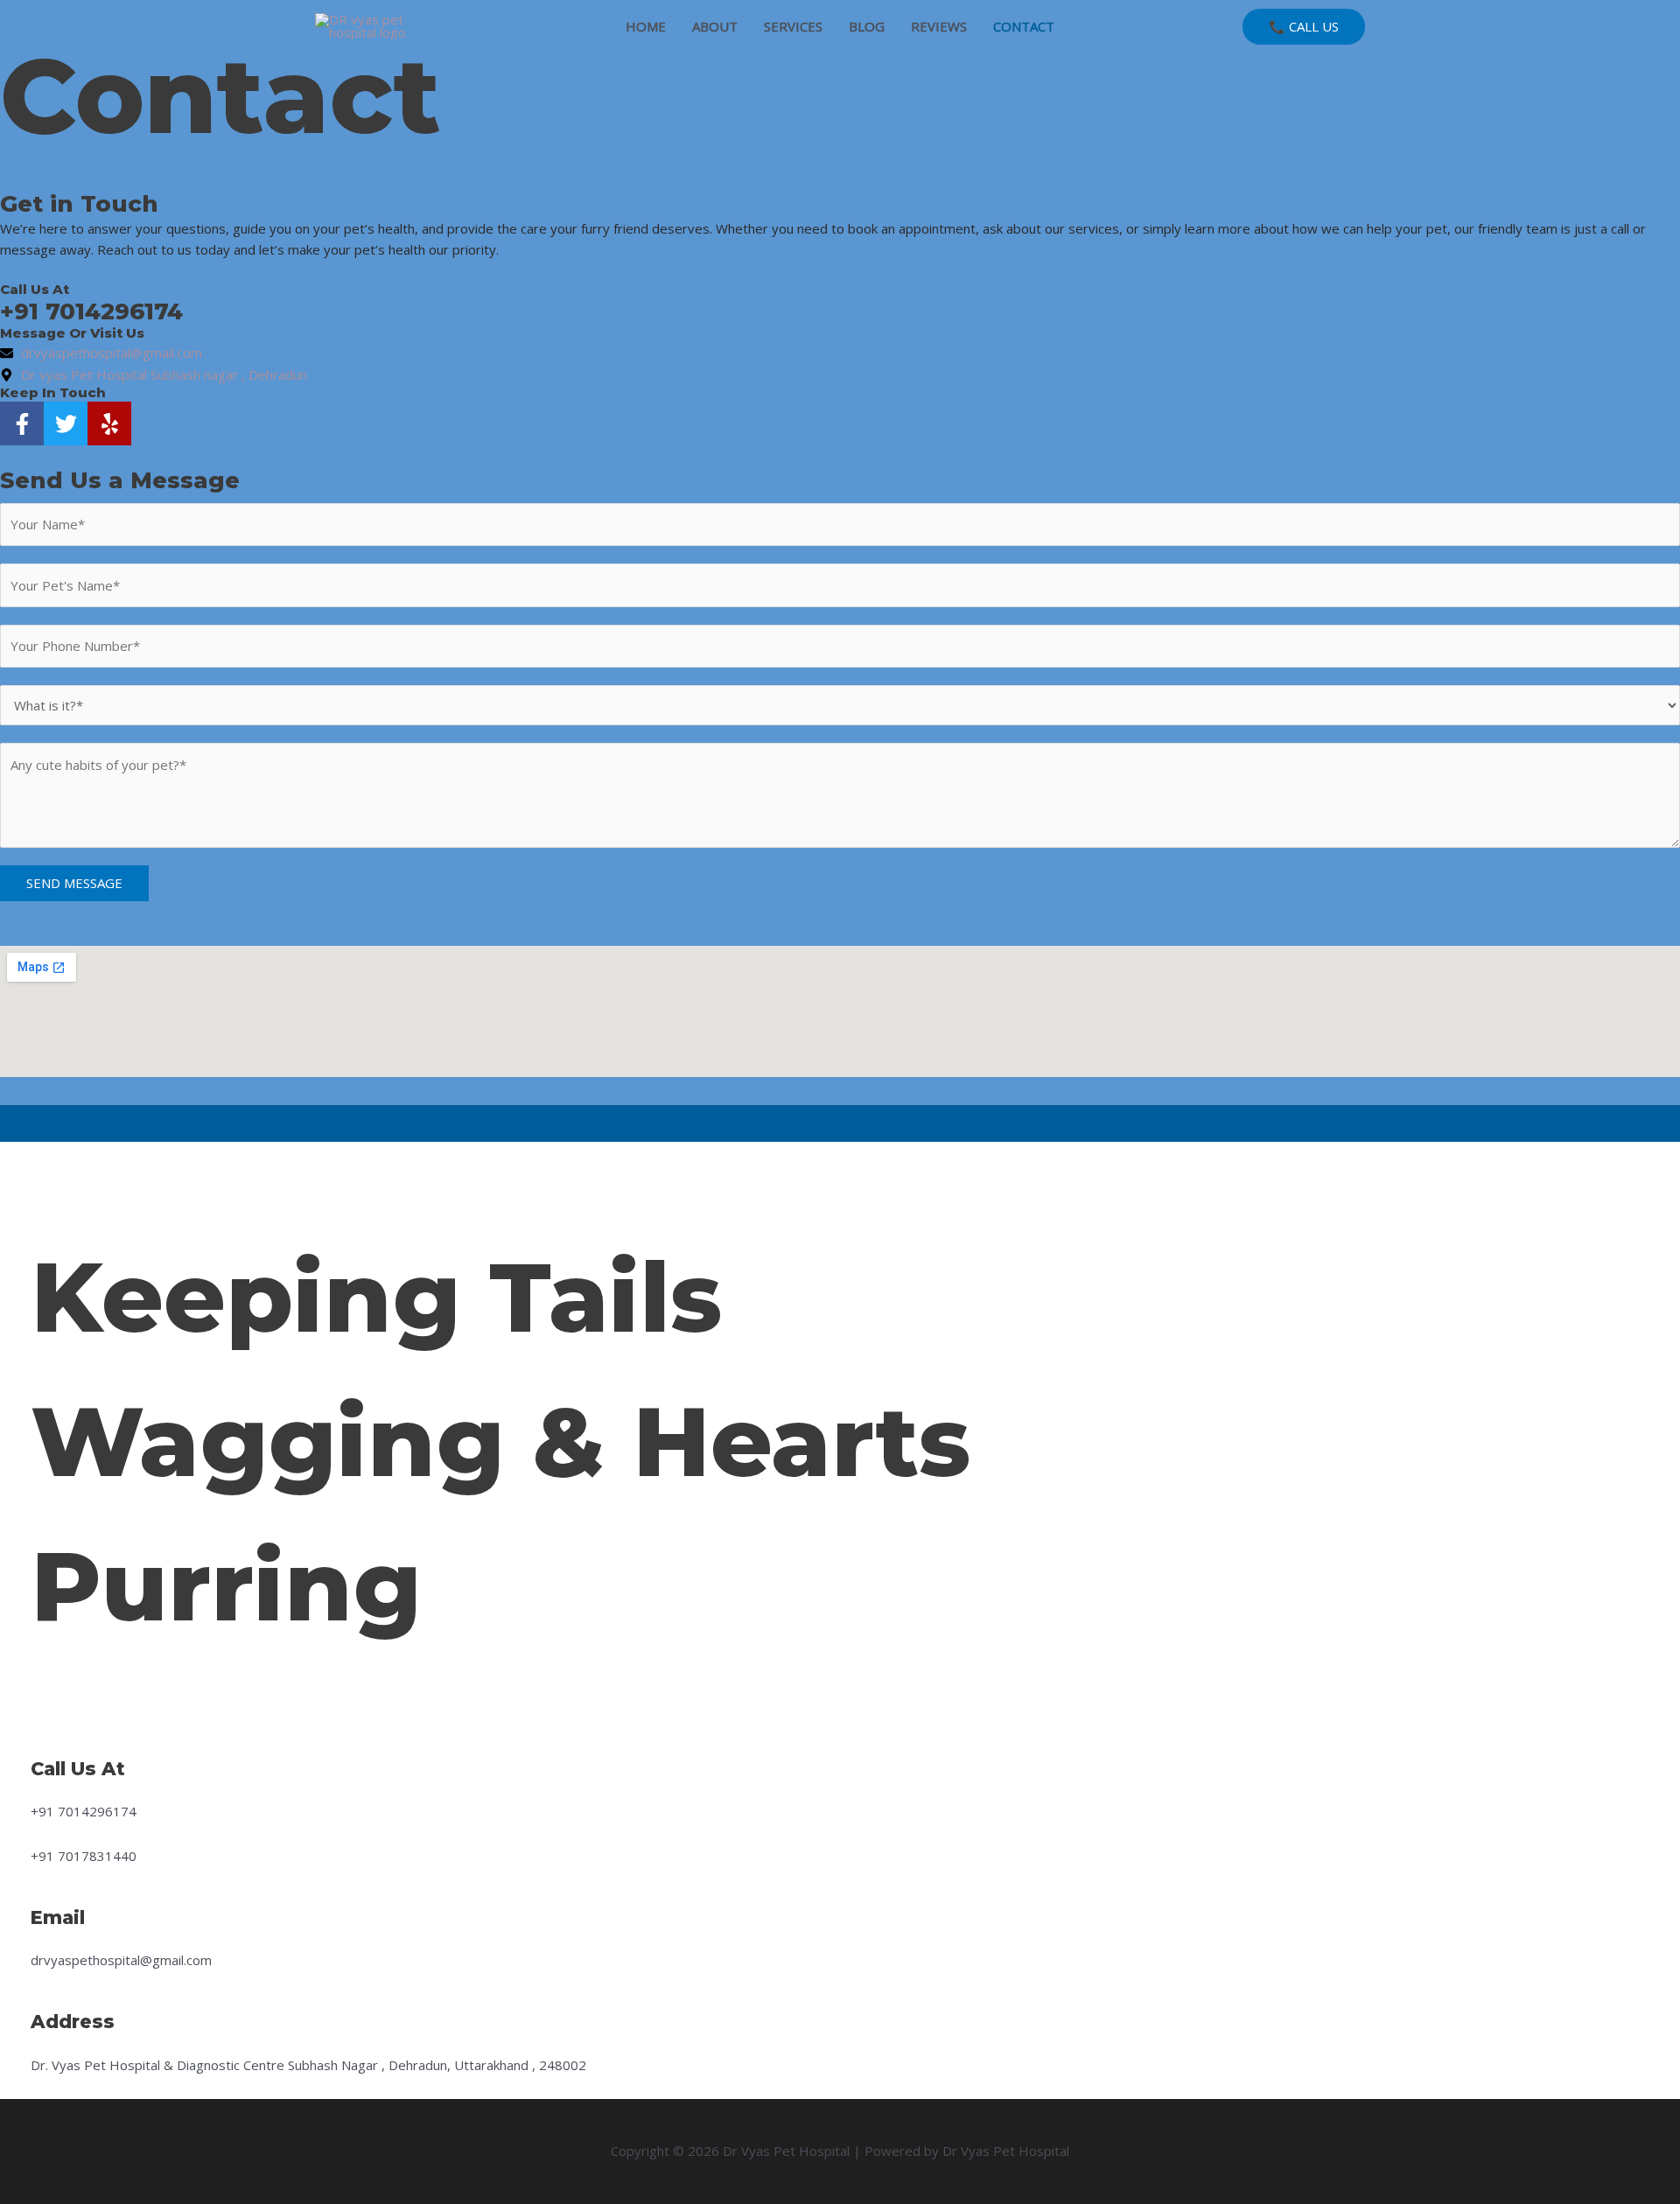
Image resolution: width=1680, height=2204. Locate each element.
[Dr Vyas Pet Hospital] (381, 24)
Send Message (74, 883)
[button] (1304, 27)
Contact (1024, 26)
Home (646, 26)
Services (793, 26)
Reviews (939, 26)
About (715, 26)
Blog (867, 26)
